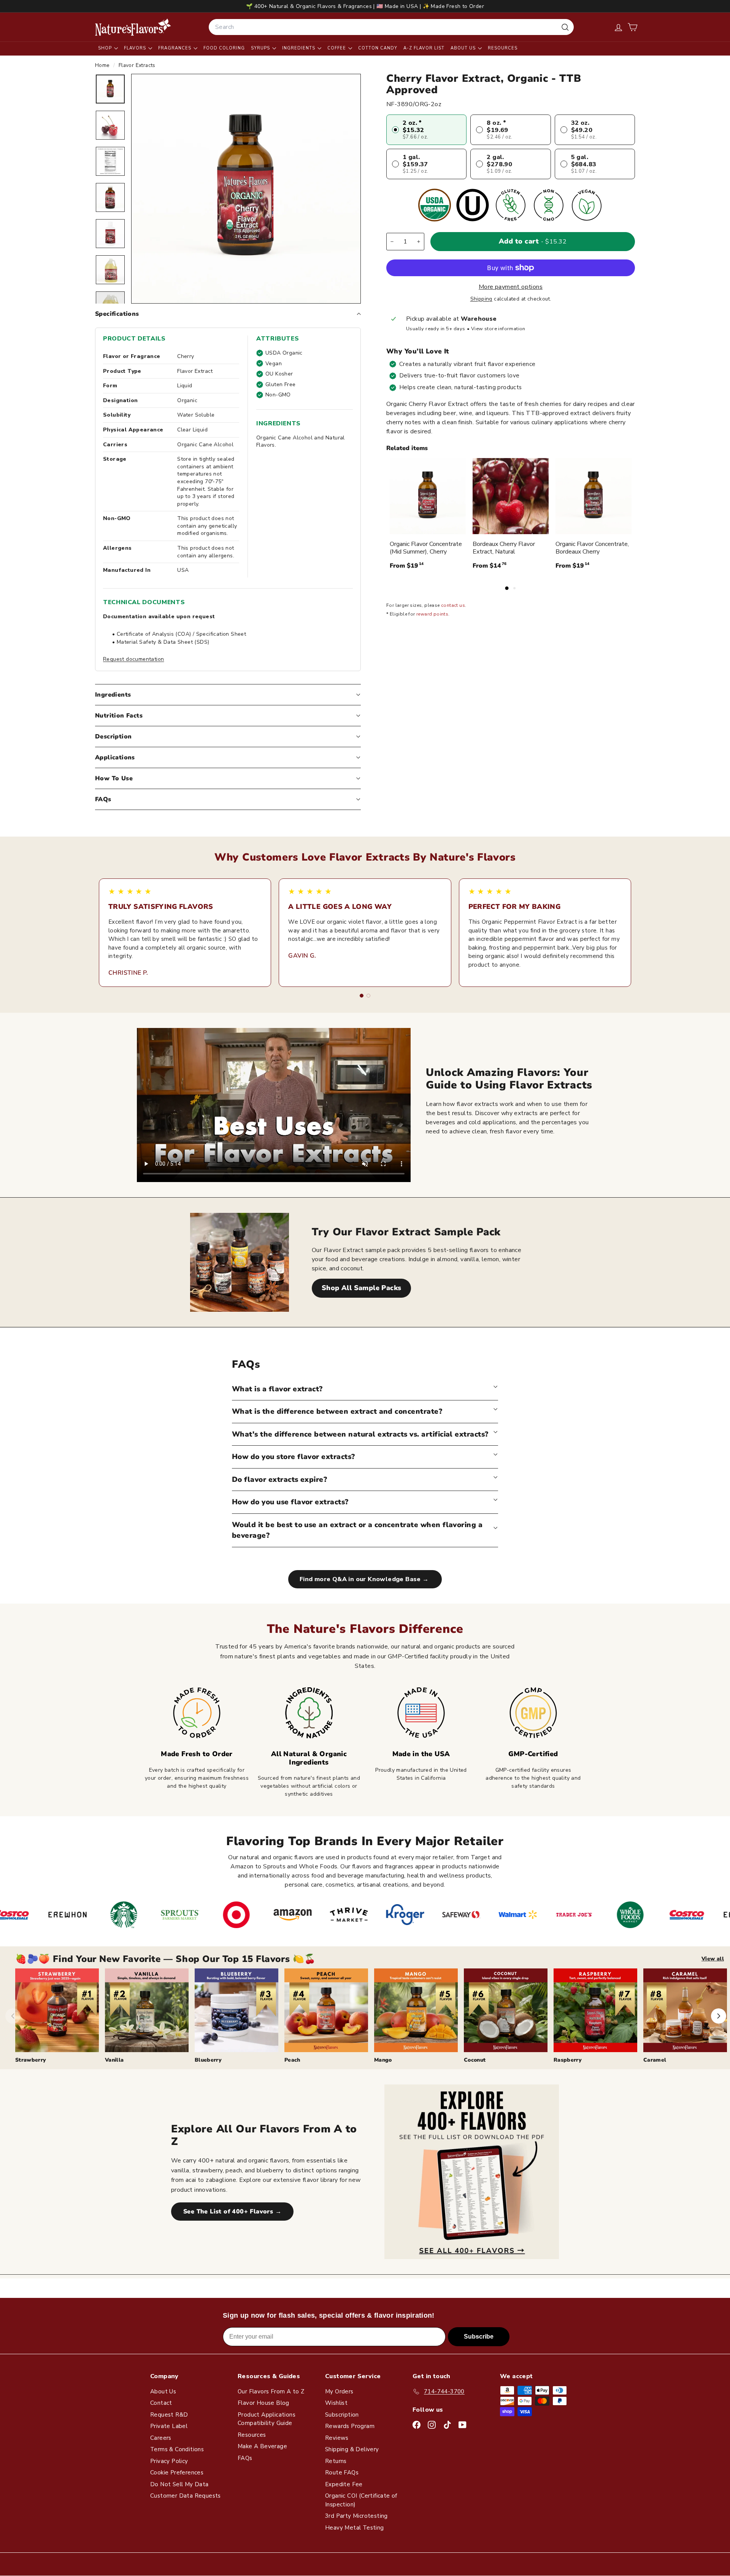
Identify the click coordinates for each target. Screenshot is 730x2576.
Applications (115, 757)
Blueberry (208, 2060)
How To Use (114, 778)
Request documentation (133, 659)
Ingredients (299, 48)
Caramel (655, 2060)
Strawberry (31, 2060)
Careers (161, 2438)
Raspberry (568, 2060)
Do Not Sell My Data (179, 2484)
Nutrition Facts (119, 716)
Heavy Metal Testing (355, 2528)
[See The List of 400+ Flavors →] (472, 2172)
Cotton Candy (378, 48)
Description (113, 737)
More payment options (511, 287)
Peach (292, 2060)
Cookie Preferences (177, 2473)
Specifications (117, 314)
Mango (383, 2060)
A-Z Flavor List (424, 48)
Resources (503, 48)
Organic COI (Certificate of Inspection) (361, 2500)
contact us (453, 606)
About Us (464, 48)
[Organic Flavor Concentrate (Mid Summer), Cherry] (428, 496)
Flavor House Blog (263, 2403)
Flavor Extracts (137, 65)
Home (103, 65)
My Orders (339, 2391)
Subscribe (479, 2337)
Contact (161, 2403)
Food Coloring (224, 48)
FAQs (103, 799)
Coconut (475, 2060)
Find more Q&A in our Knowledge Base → (365, 1579)
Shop (106, 48)
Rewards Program (350, 2426)
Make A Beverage (262, 2446)
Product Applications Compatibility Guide (267, 2419)
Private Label (169, 2426)
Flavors (136, 48)
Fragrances (175, 48)
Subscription (342, 2415)
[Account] (618, 27)
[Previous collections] (13, 2016)
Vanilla (114, 2060)
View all (713, 1959)
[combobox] (391, 27)
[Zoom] (246, 189)
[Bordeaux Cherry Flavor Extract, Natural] (511, 496)
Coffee (337, 48)
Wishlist (336, 2403)
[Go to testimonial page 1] (362, 996)
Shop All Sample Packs (361, 1288)
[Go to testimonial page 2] (368, 996)
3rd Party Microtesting (356, 2516)
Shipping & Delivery (352, 2449)
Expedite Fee (344, 2484)
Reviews (337, 2438)
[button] (632, 27)
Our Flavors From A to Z (271, 2391)
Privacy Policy (169, 2461)
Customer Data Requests (186, 2496)
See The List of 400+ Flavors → (232, 2212)
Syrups (261, 48)
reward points (432, 614)
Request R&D (169, 2415)
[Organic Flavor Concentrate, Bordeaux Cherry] (594, 496)
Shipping (481, 299)
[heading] (133, 27)
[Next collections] (719, 2016)
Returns (336, 2461)
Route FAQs (342, 2473)
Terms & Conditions (177, 2449)
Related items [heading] (407, 448)
